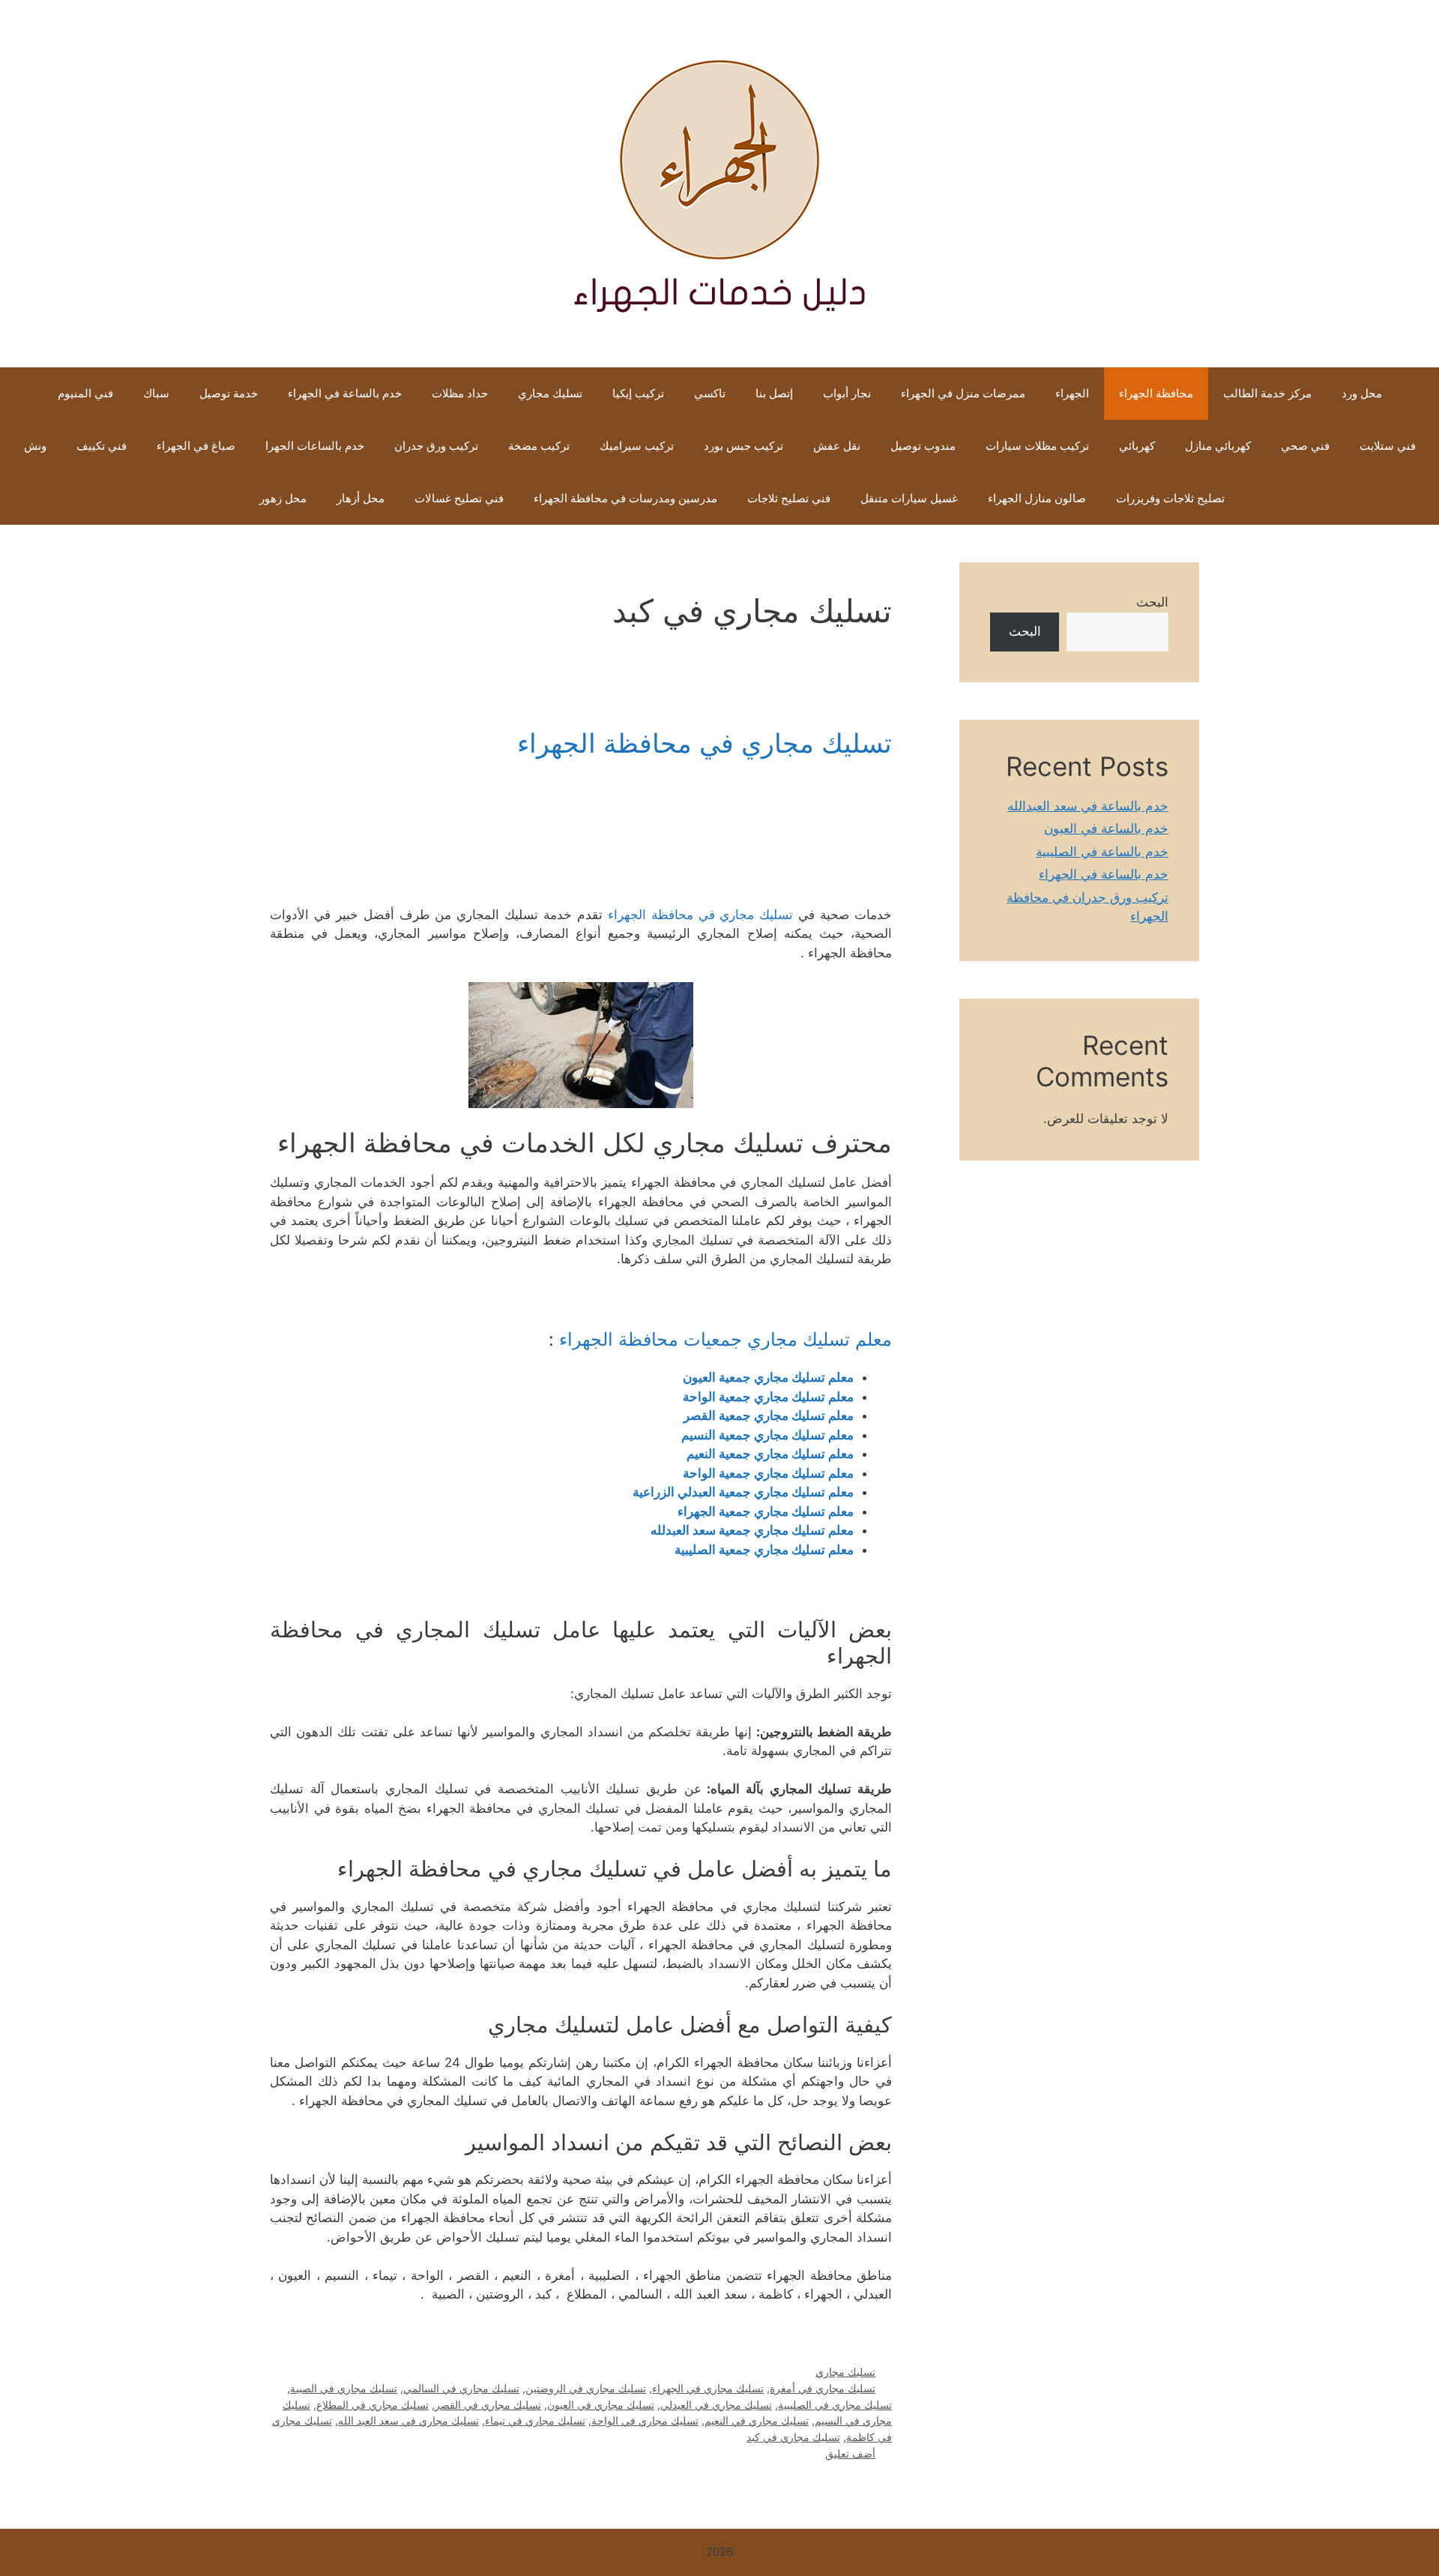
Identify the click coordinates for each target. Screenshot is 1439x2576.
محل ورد (1362, 393)
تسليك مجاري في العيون (601, 2405)
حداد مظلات (460, 393)
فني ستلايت (1388, 446)
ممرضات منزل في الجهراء (963, 393)
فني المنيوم (85, 393)
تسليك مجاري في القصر (488, 2405)
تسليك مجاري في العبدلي (716, 2405)
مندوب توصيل (923, 446)
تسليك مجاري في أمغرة (823, 2388)
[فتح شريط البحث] (221, 499)
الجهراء (1072, 393)
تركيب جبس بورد (743, 446)
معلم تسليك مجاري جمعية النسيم (767, 1435)
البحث (1152, 602)
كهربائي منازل (1218, 446)
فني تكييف (102, 446)
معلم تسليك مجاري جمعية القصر (769, 1415)
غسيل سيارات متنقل (909, 498)
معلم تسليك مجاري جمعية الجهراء (766, 1511)
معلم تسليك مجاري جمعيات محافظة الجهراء (725, 1339)
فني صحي (1305, 446)
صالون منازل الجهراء (1037, 498)
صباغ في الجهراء (196, 446)
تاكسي (710, 393)
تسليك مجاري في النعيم (757, 2420)
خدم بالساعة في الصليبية (1102, 852)
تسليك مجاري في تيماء (535, 2420)
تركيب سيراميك (637, 446)
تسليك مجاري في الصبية (344, 2388)
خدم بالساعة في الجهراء (345, 393)
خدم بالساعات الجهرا (315, 446)
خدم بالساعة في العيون (1106, 828)
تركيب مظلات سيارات (1037, 446)
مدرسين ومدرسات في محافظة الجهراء (625, 498)
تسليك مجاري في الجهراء (708, 2388)
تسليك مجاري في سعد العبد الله (408, 2420)
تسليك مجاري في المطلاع (372, 2405)
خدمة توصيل (229, 393)
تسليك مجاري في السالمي (461, 2388)
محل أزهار (360, 498)
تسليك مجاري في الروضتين (586, 2388)
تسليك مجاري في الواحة (645, 2420)
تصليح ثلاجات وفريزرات (1170, 498)
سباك (156, 393)
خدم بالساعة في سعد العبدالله (1088, 806)
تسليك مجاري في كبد (793, 2437)
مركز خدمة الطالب (1267, 393)
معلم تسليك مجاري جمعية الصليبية (764, 1550)
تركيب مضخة (539, 446)
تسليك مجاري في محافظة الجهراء (705, 743)
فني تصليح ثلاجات (789, 498)
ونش (35, 446)
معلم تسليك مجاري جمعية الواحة (768, 1397)
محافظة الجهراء (1156, 393)
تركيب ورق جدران (436, 446)
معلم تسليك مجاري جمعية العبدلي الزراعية (743, 1492)
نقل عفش (837, 446)
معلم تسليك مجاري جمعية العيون (768, 1377)
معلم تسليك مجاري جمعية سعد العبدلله (752, 1530)
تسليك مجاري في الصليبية (835, 2405)
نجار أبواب (847, 393)
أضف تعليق (850, 2453)
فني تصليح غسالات (459, 498)
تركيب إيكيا (638, 393)
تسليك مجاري (550, 393)
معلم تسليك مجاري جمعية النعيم (770, 1454)
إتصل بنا (774, 393)
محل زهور (283, 498)
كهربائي (1137, 446)
